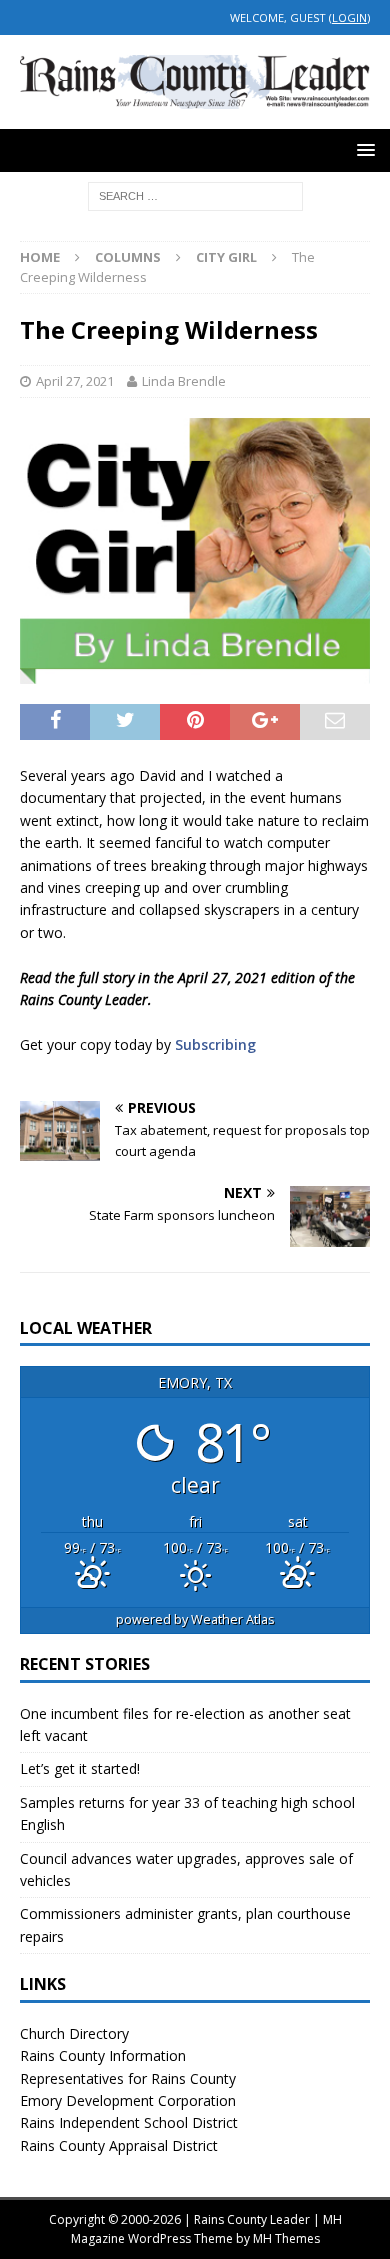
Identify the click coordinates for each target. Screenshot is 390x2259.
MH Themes (286, 2238)
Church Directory (74, 2033)
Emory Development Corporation (128, 2100)
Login (349, 17)
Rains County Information (103, 2055)
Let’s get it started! (80, 1768)
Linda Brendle (184, 381)
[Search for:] (195, 194)
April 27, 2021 (75, 381)
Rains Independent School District (129, 2122)
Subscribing (215, 1044)
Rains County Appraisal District (119, 2145)
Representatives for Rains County (128, 2078)
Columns (128, 257)
